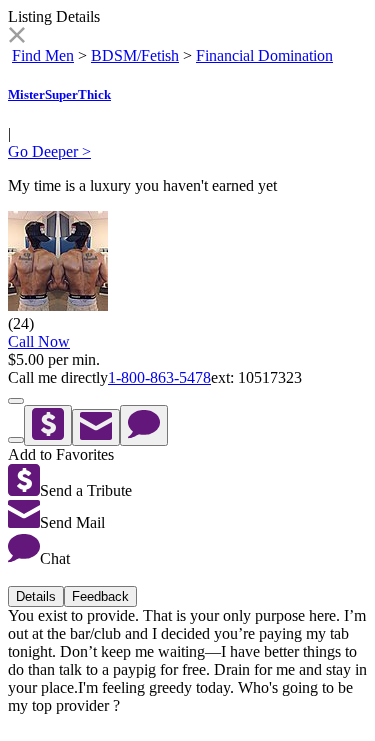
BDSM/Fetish (135, 55)
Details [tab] (36, 596)
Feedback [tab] (100, 596)
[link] (16, 37)
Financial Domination (264, 55)
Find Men (43, 55)
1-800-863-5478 (159, 377)
